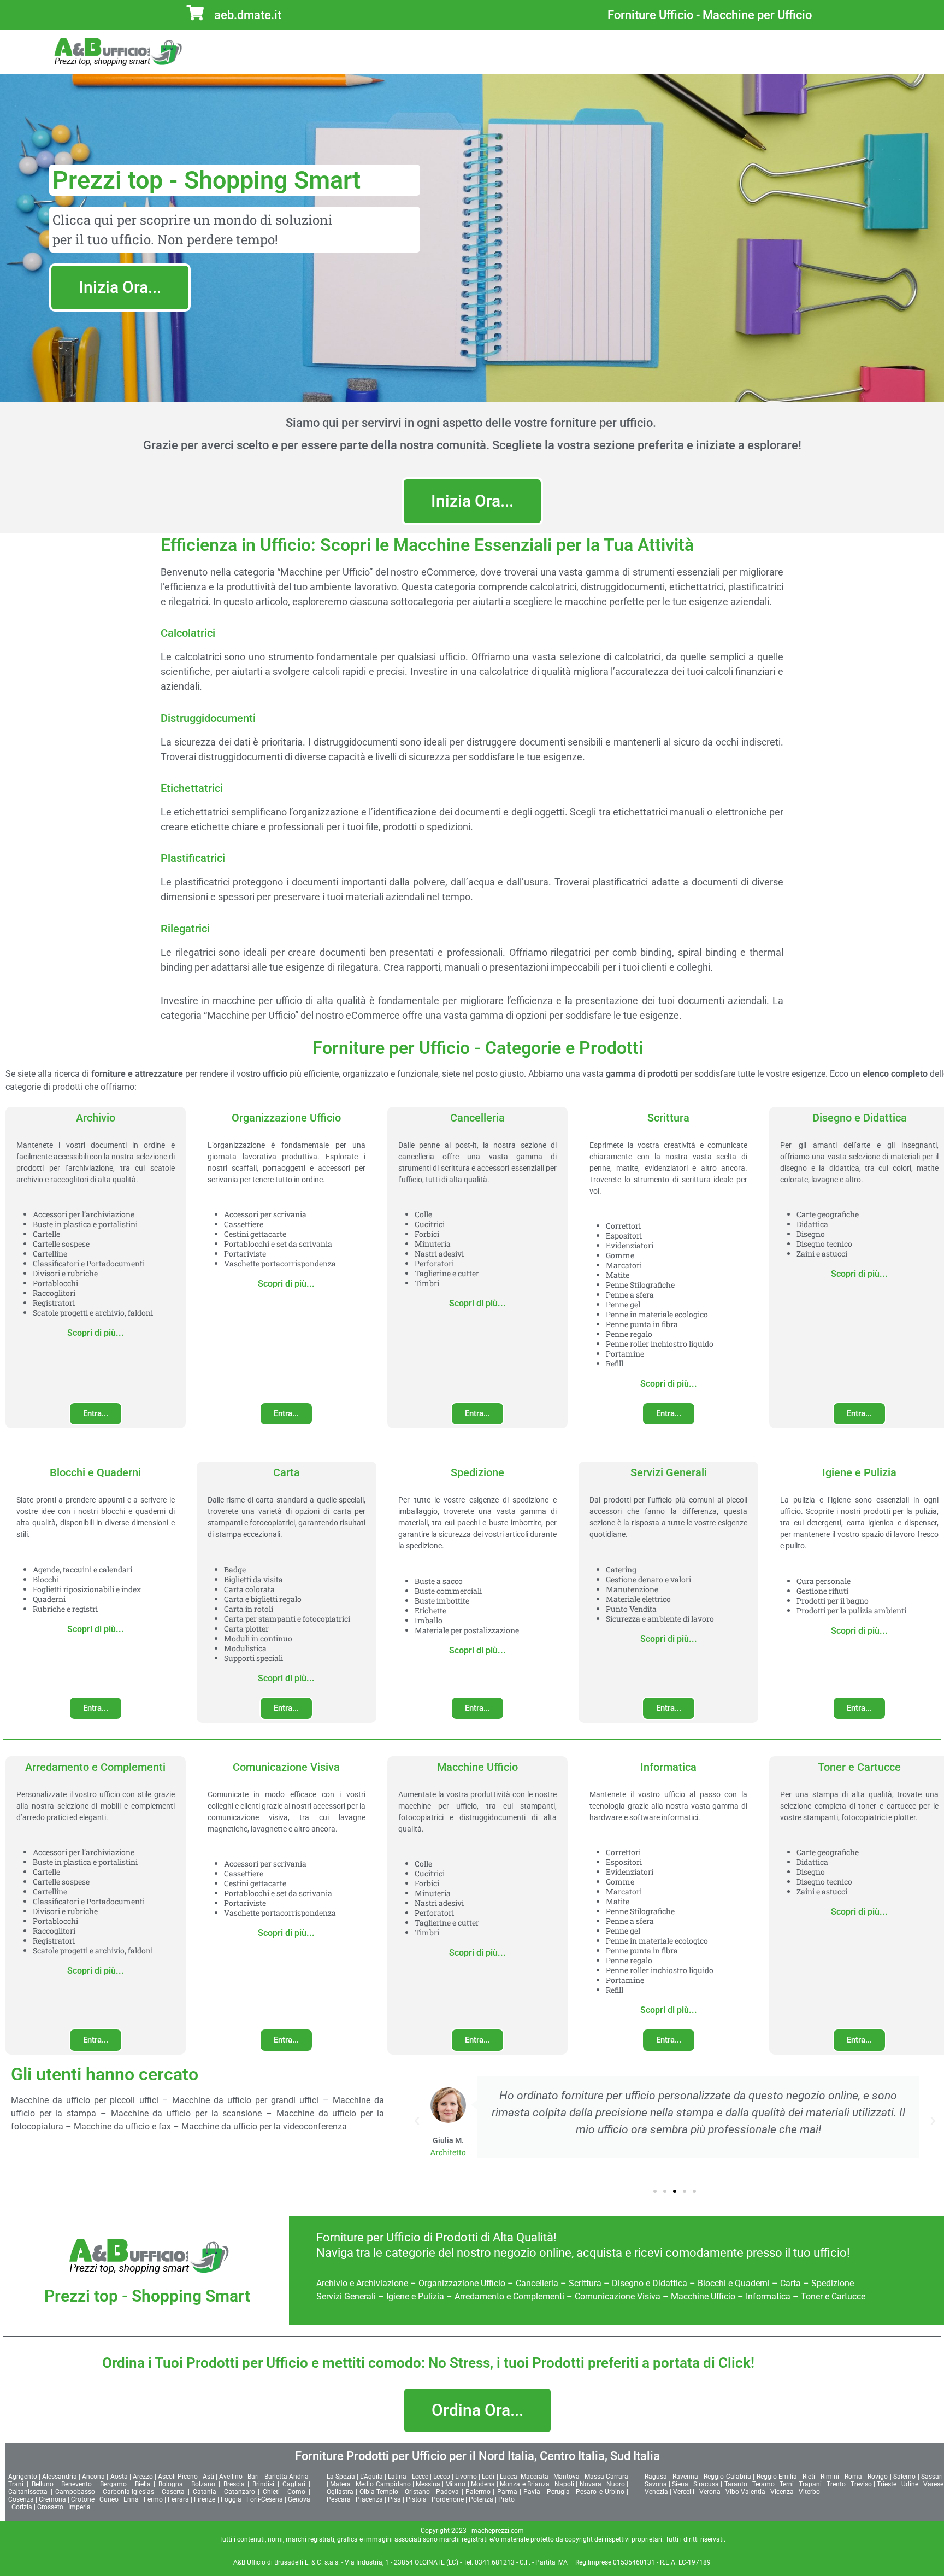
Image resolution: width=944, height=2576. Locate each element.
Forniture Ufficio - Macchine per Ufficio (710, 15)
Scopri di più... (96, 1333)
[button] (417, 2121)
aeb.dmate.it (248, 15)
